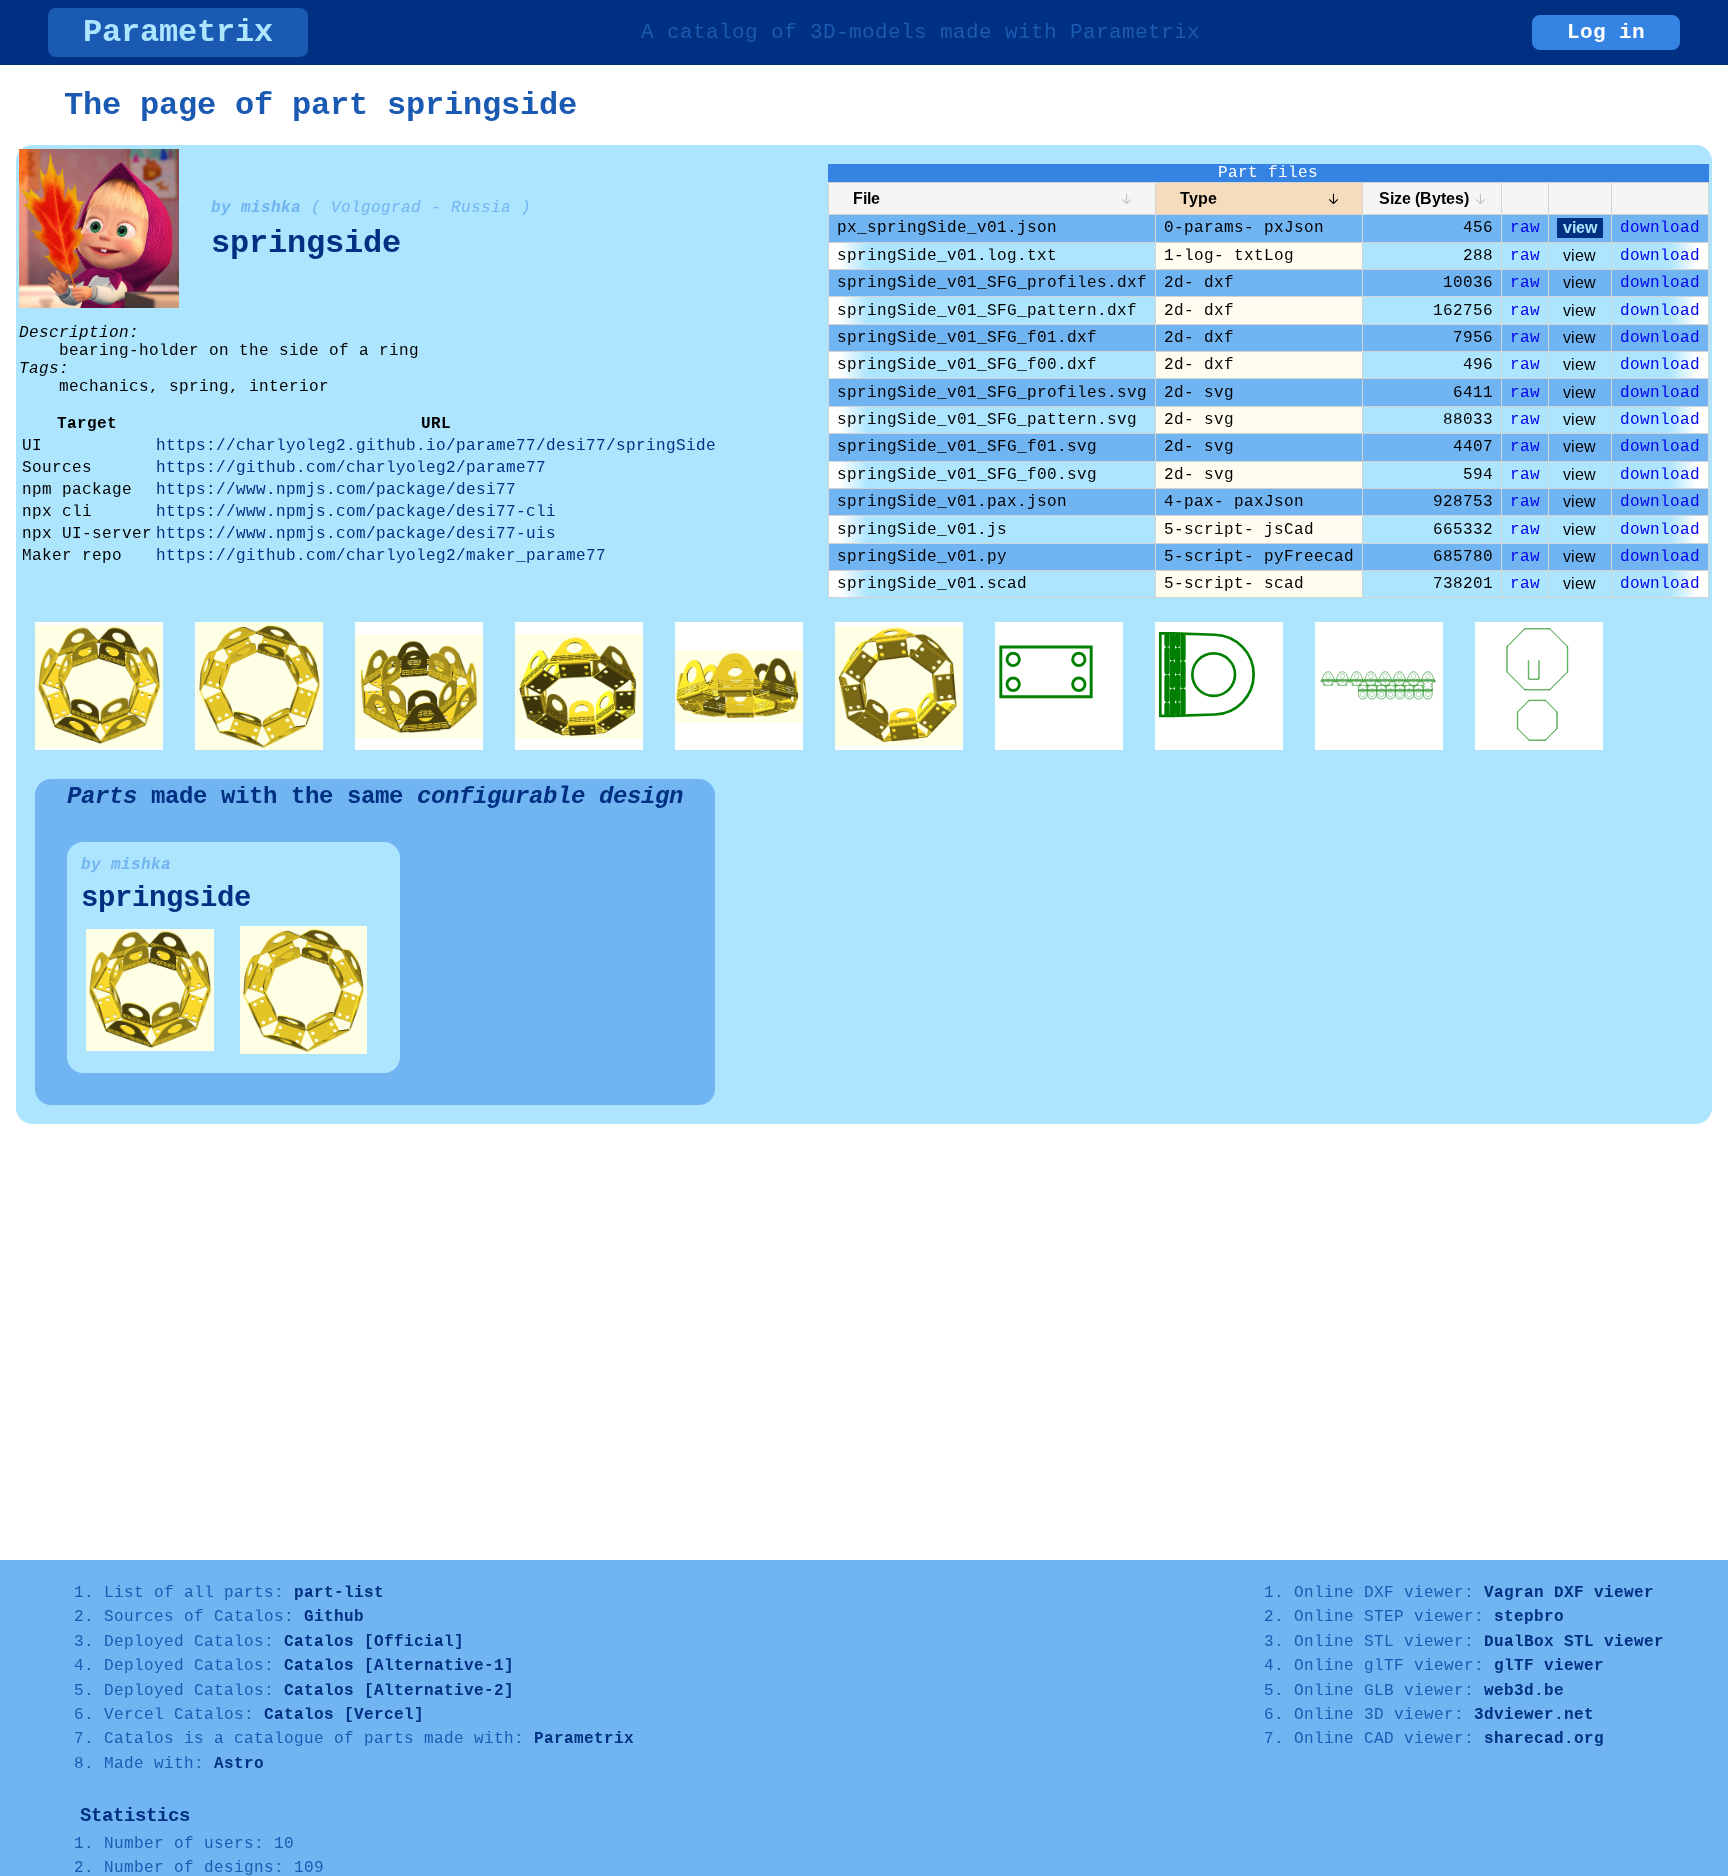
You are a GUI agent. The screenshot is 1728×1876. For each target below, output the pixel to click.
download (1660, 228)
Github (334, 1617)
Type (1198, 198)
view (1580, 227)
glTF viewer (1549, 1666)
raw (1525, 228)
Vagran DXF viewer (1569, 1593)
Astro (239, 1764)
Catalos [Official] (374, 1642)
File (866, 198)
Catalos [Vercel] (344, 1715)
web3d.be (1524, 1691)
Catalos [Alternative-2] (399, 1691)
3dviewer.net (1534, 1715)
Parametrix (178, 32)
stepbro (1529, 1617)
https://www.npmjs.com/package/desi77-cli (356, 512)
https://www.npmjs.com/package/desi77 (336, 490)
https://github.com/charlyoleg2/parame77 (351, 468)
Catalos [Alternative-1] (399, 1666)
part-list (339, 1593)
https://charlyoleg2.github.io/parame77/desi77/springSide (436, 446)
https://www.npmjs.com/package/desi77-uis (356, 534)
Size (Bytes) (1424, 198)
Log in (1606, 32)
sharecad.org (1544, 1739)
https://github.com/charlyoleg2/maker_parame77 (381, 556)
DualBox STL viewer (1574, 1642)
